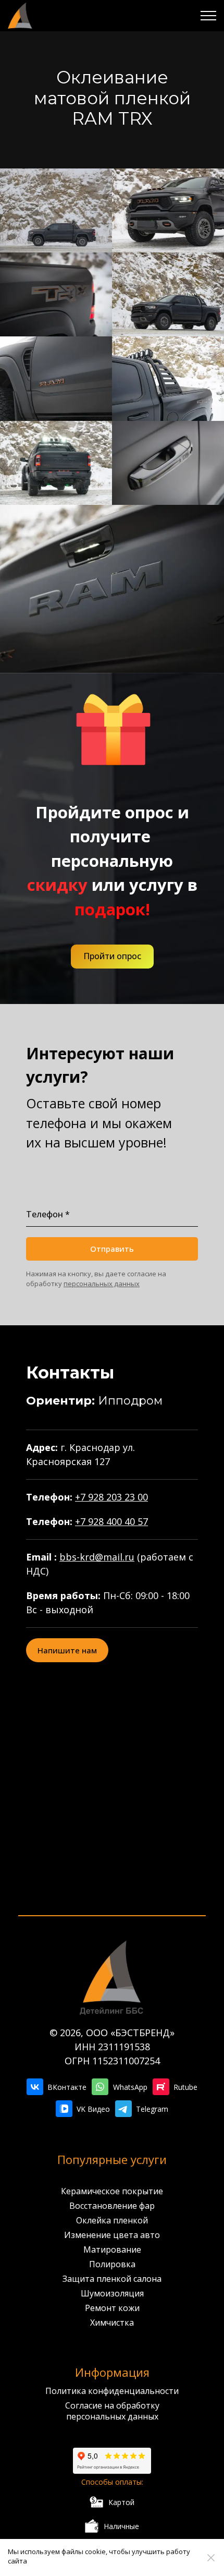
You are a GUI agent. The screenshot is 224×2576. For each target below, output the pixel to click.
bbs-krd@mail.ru (97, 1557)
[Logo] (20, 16)
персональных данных (102, 1284)
